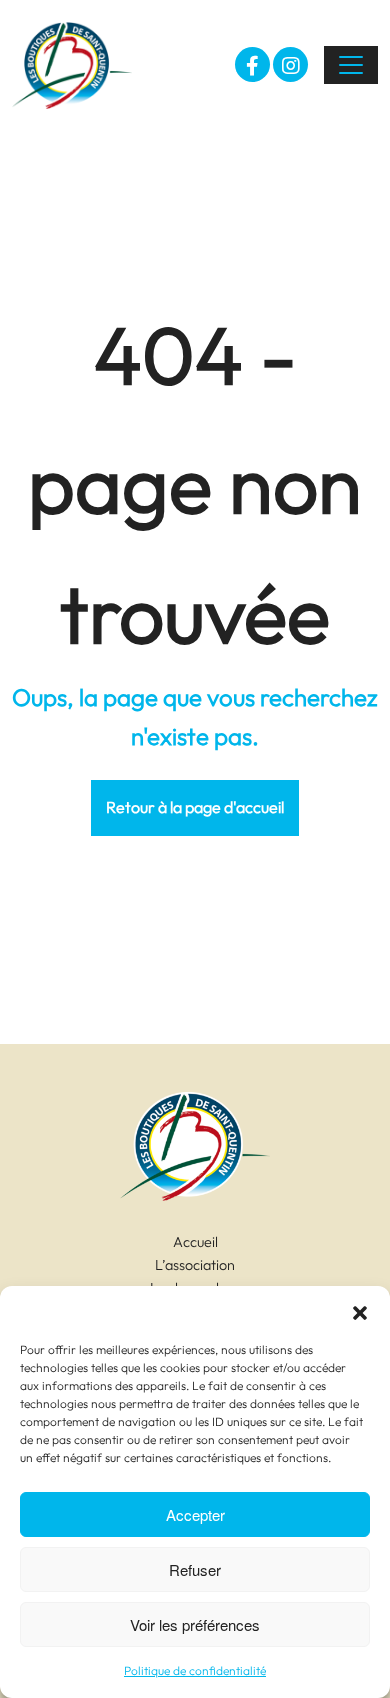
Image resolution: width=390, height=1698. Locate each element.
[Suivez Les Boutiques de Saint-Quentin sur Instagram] (290, 64)
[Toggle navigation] (351, 65)
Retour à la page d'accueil (195, 807)
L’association (195, 1265)
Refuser (195, 1569)
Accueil (195, 1242)
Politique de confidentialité (195, 1670)
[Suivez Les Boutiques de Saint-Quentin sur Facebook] (252, 64)
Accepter (195, 1514)
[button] (360, 1311)
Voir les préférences (195, 1624)
